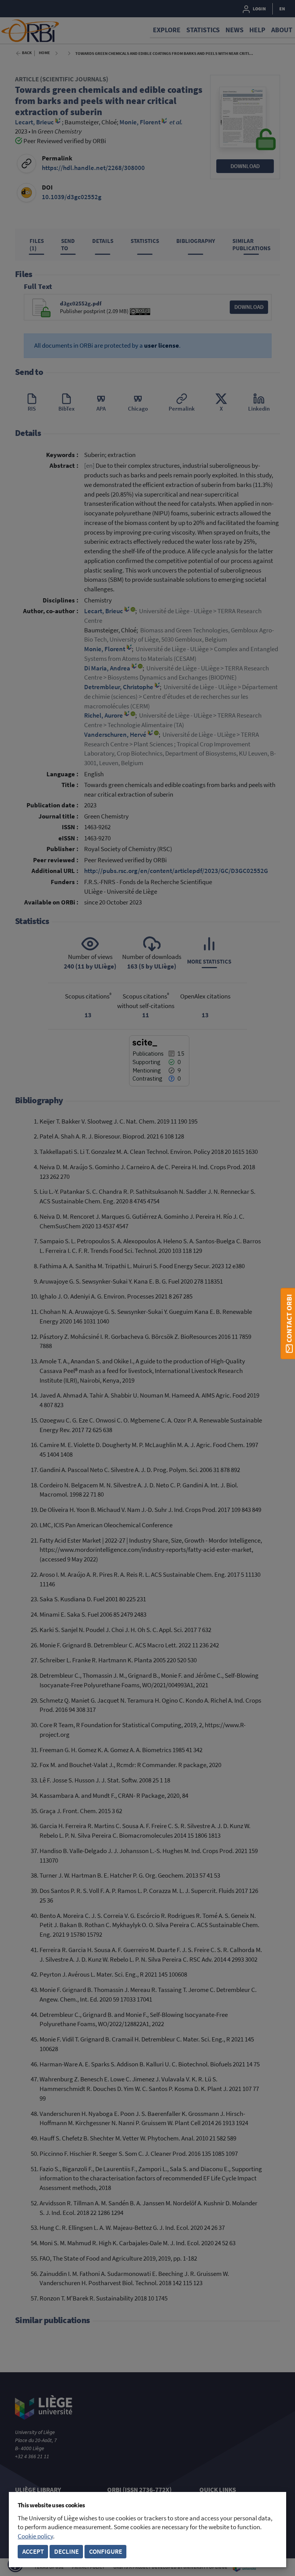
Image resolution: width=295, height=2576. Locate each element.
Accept (33, 2552)
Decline (66, 2552)
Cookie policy (35, 2536)
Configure (106, 2552)
